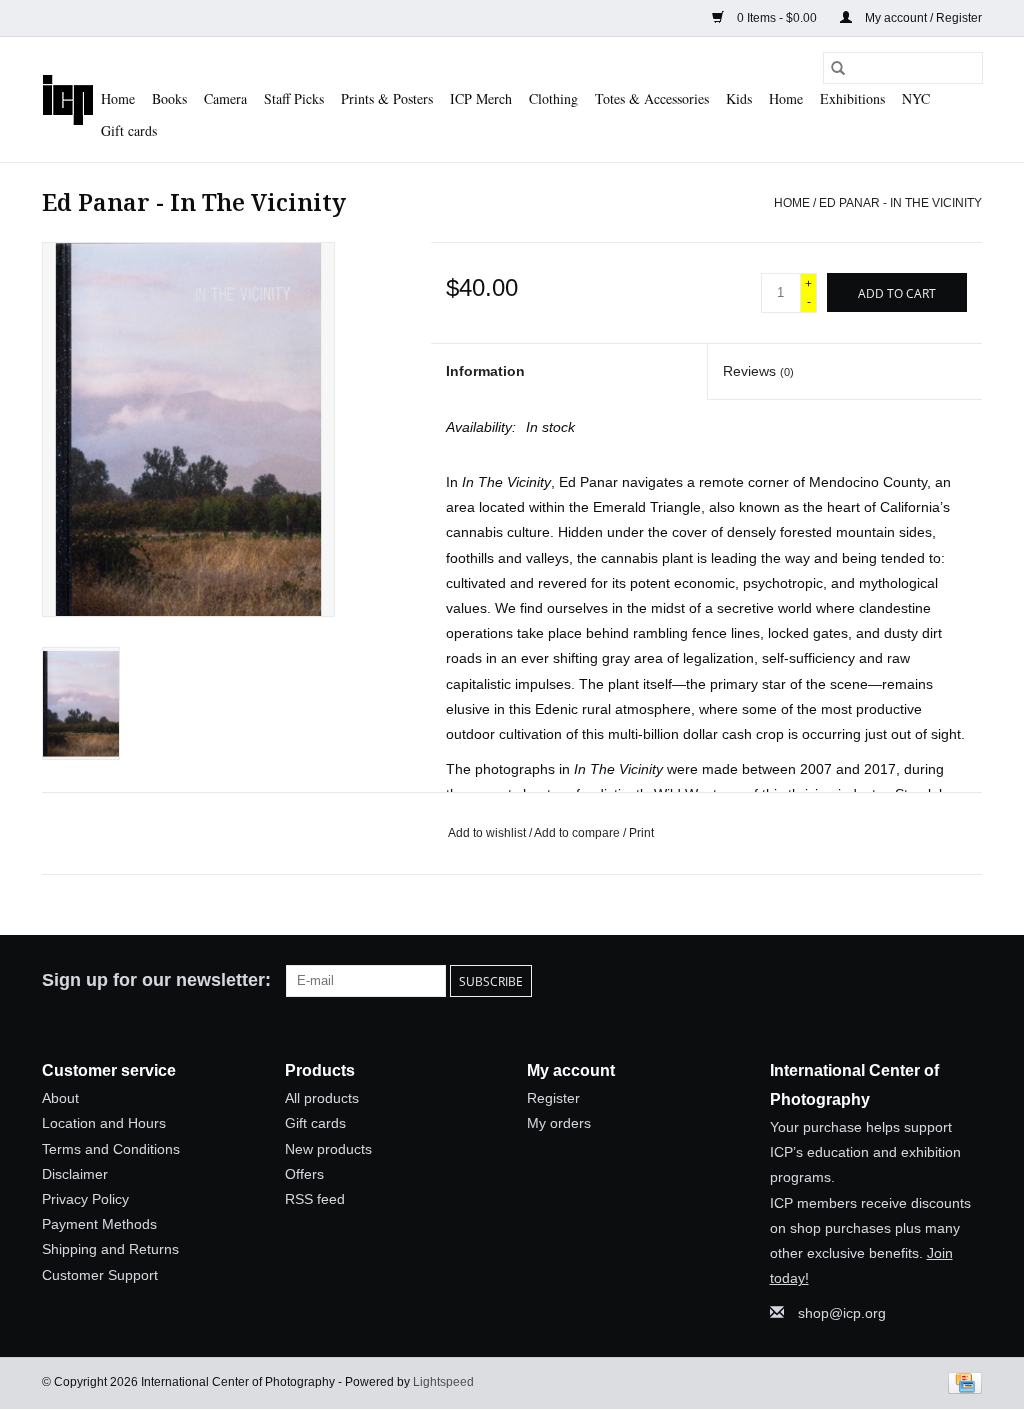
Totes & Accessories (652, 98)
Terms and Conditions (111, 1149)
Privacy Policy (85, 1199)
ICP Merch (481, 98)
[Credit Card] (961, 1382)
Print (641, 833)
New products (328, 1149)
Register (553, 1098)
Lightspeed (443, 1382)
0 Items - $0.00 (777, 18)
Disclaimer (75, 1174)
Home (118, 98)
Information (485, 371)
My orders (559, 1123)
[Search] (838, 68)
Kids (739, 98)
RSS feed (315, 1199)
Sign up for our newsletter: (156, 980)
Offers (304, 1174)
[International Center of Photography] (68, 99)
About (60, 1098)
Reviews (758, 371)
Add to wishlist (488, 833)
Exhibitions (852, 98)
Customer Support (100, 1275)
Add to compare (578, 833)
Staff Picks (294, 98)
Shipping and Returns (110, 1249)
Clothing (553, 98)
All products (322, 1098)
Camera (225, 98)
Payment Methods (99, 1224)
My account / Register (922, 18)
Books (169, 98)
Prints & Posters (387, 98)
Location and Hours (104, 1123)
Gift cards (129, 130)
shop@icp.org (842, 1313)
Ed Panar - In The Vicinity (900, 203)
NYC (916, 98)
